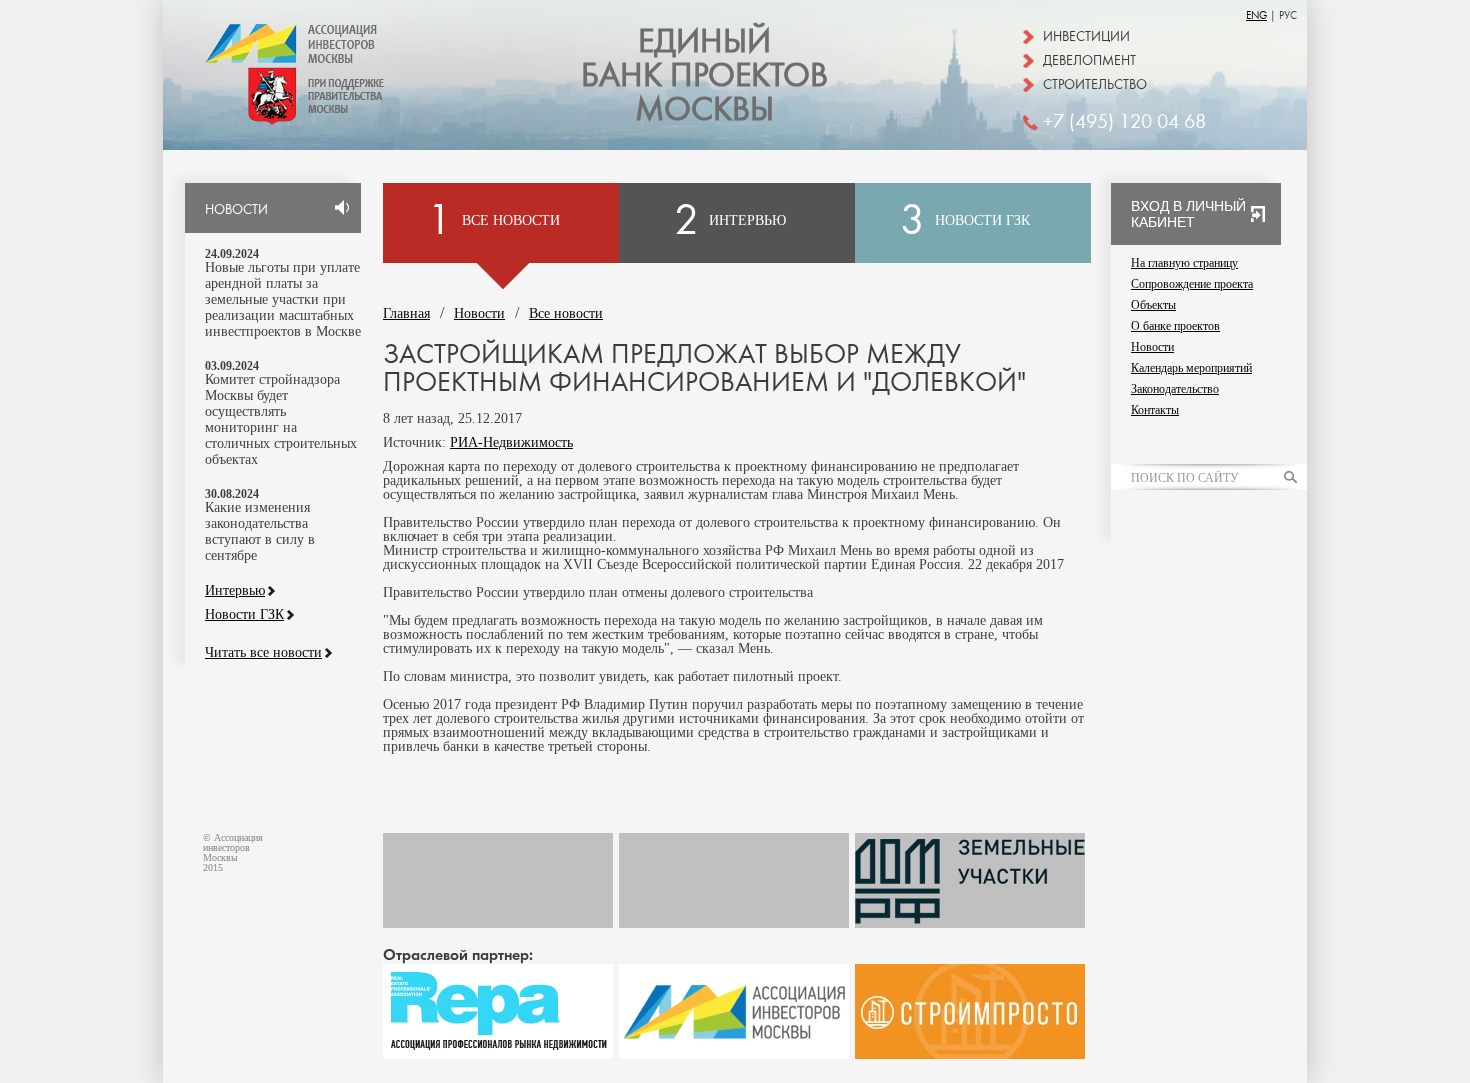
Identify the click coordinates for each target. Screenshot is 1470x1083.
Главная (406, 313)
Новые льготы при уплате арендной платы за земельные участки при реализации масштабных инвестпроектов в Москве (283, 299)
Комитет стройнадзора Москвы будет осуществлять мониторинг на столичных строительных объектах (281, 419)
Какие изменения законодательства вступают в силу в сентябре (260, 531)
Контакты (1155, 410)
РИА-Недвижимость (511, 442)
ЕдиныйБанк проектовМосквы (704, 76)
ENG (1256, 15)
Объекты (1153, 305)
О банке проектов (1175, 326)
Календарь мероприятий (1191, 368)
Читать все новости (263, 653)
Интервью (235, 591)
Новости (479, 313)
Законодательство (1175, 389)
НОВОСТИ (236, 210)
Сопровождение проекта (1192, 284)
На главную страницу (1184, 263)
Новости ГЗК (244, 615)
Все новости (566, 313)
